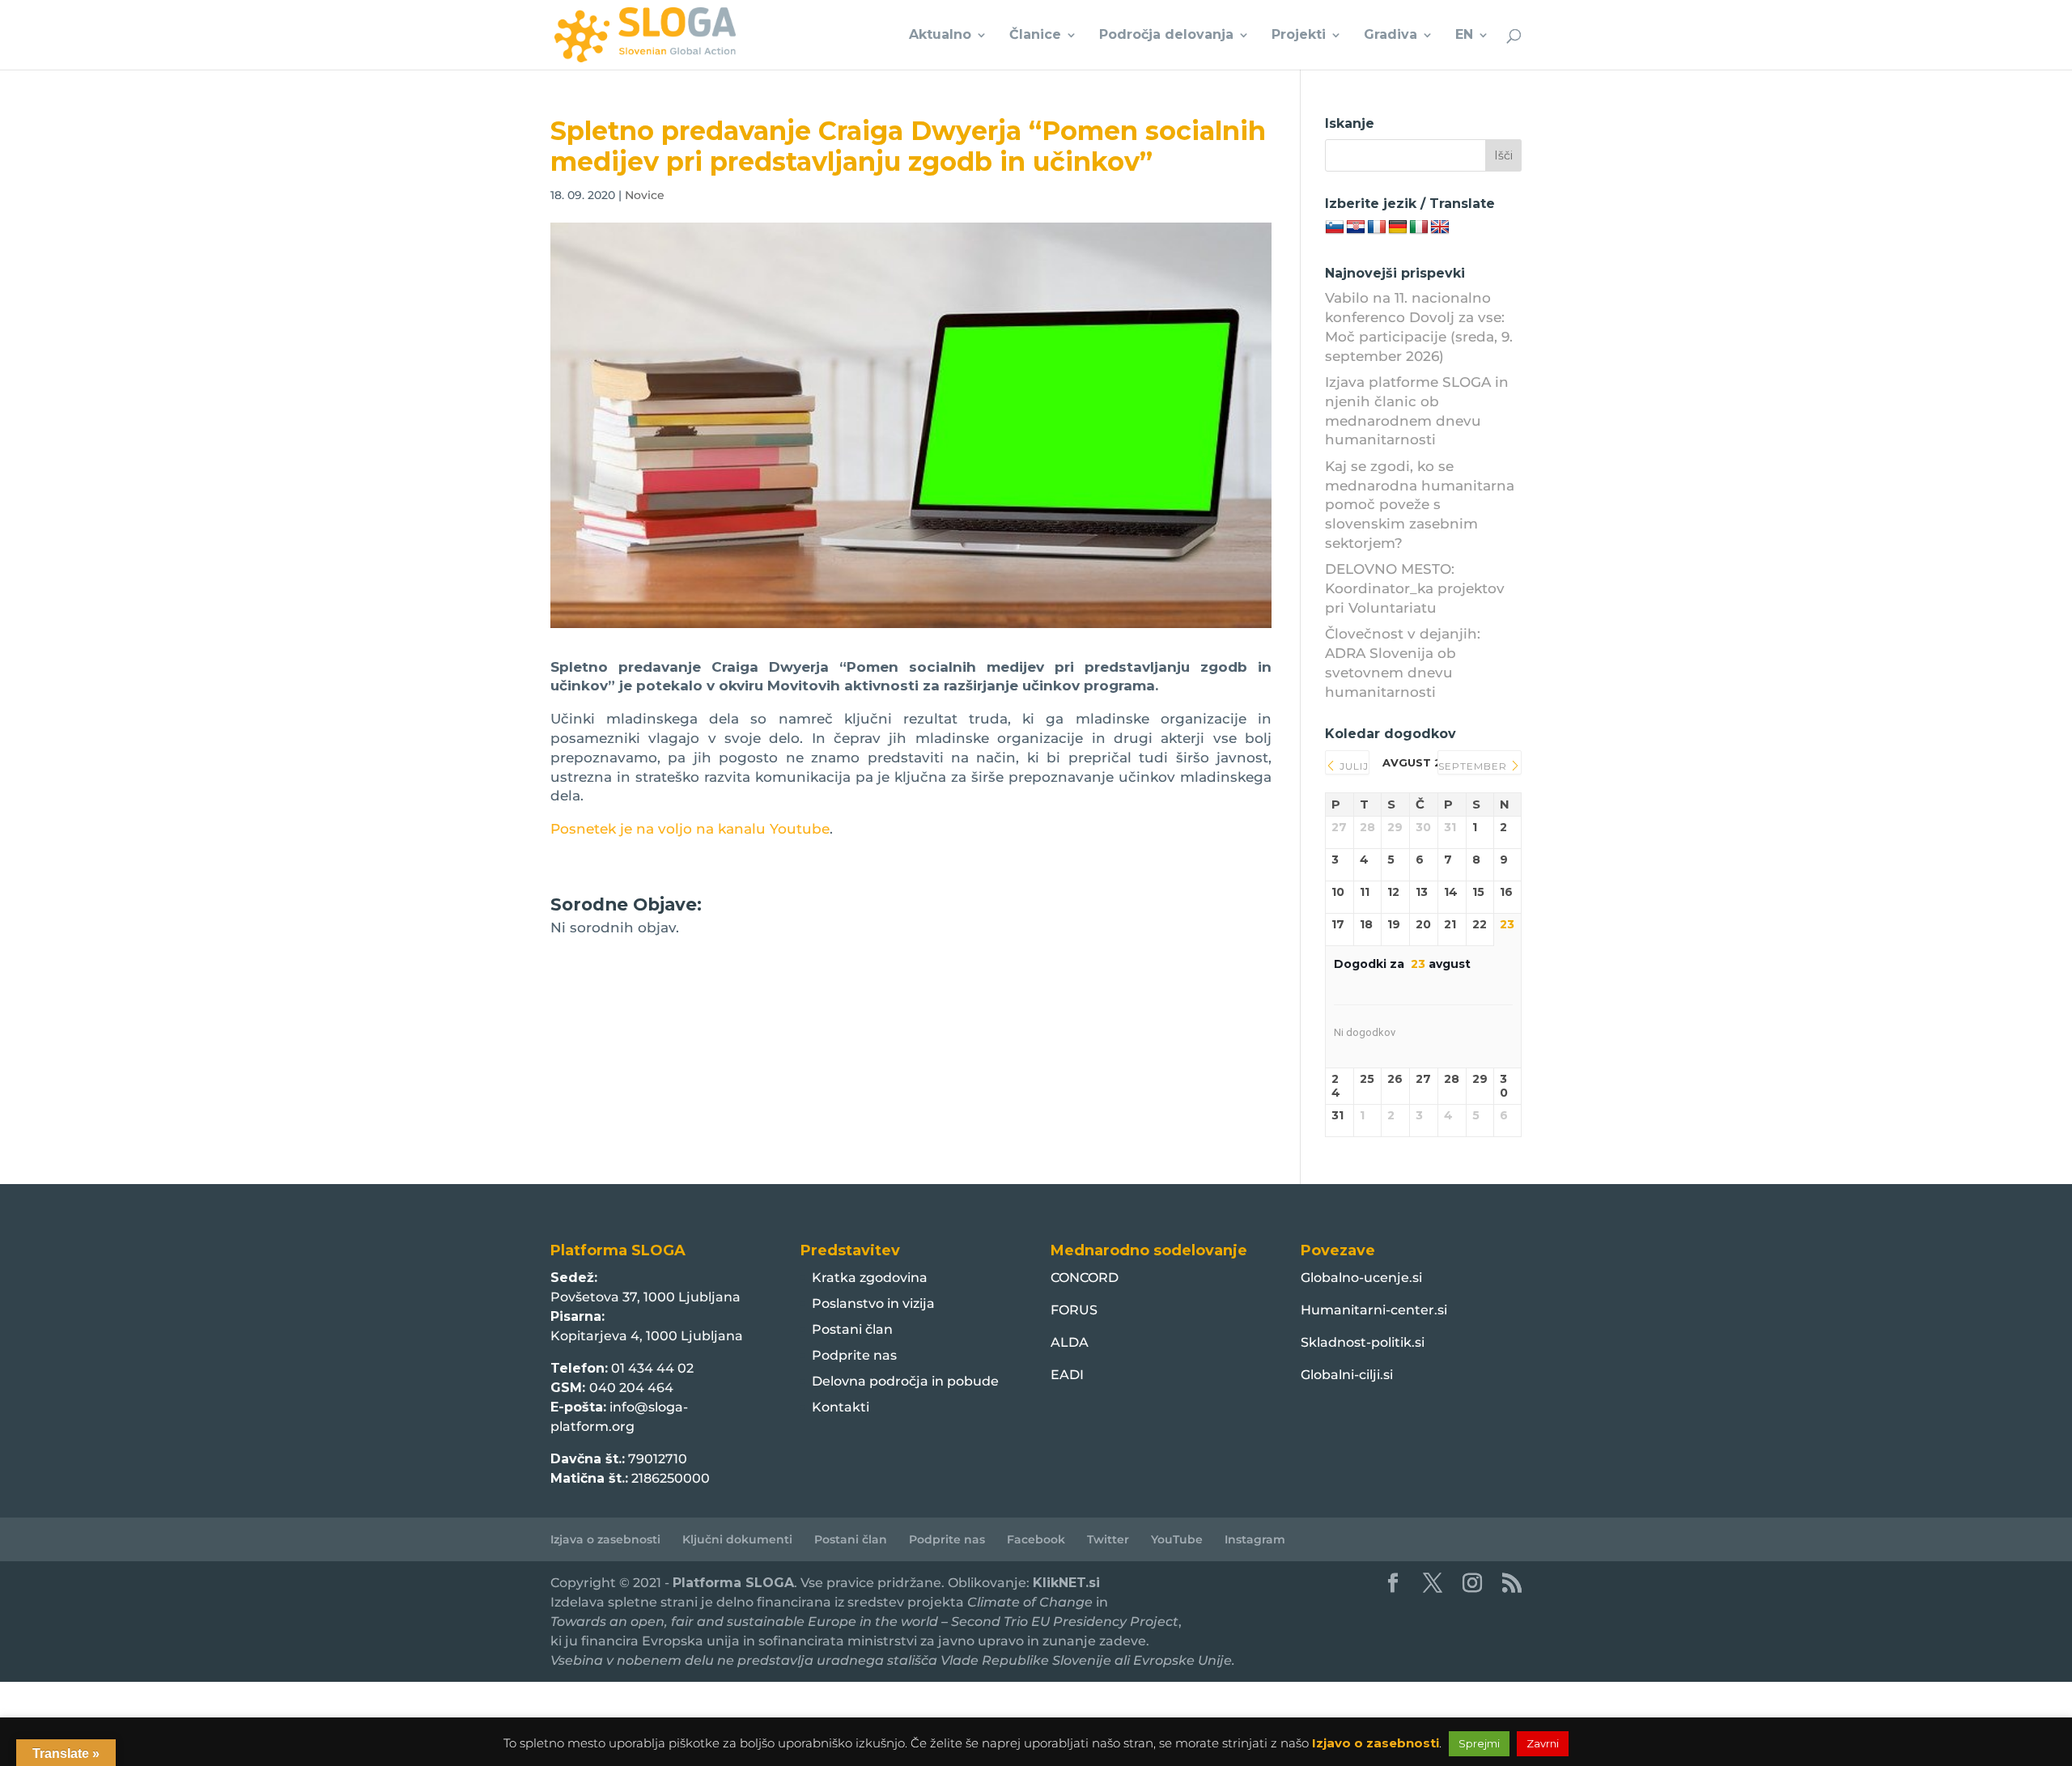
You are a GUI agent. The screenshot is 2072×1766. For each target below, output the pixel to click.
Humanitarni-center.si (1374, 1310)
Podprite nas (854, 1355)
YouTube (1177, 1539)
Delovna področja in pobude (905, 1381)
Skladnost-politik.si (1363, 1342)
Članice (1035, 36)
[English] (1440, 227)
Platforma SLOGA (733, 1583)
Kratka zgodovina (870, 1278)
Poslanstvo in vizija (873, 1303)
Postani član (852, 1329)
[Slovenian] (1335, 227)
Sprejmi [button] (1479, 1743)
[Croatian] (1356, 227)
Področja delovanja (1166, 36)
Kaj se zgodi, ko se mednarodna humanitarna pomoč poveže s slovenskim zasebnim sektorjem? (1420, 505)
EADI (1067, 1375)
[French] (1377, 227)
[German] (1398, 227)
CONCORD (1085, 1278)
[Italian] (1419, 227)
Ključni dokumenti (737, 1539)
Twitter (1108, 1539)
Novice (645, 195)
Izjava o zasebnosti (605, 1539)
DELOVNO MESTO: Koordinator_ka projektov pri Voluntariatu (1415, 588)
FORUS (1074, 1310)
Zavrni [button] (1543, 1743)
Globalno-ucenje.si (1361, 1278)
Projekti (1299, 36)
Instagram (1255, 1539)
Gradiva (1391, 36)
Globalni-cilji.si (1347, 1375)
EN (1464, 36)
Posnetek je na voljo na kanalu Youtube (690, 829)
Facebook (1036, 1539)
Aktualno (940, 36)
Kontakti (841, 1407)
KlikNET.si (1066, 1583)
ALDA (1070, 1342)
